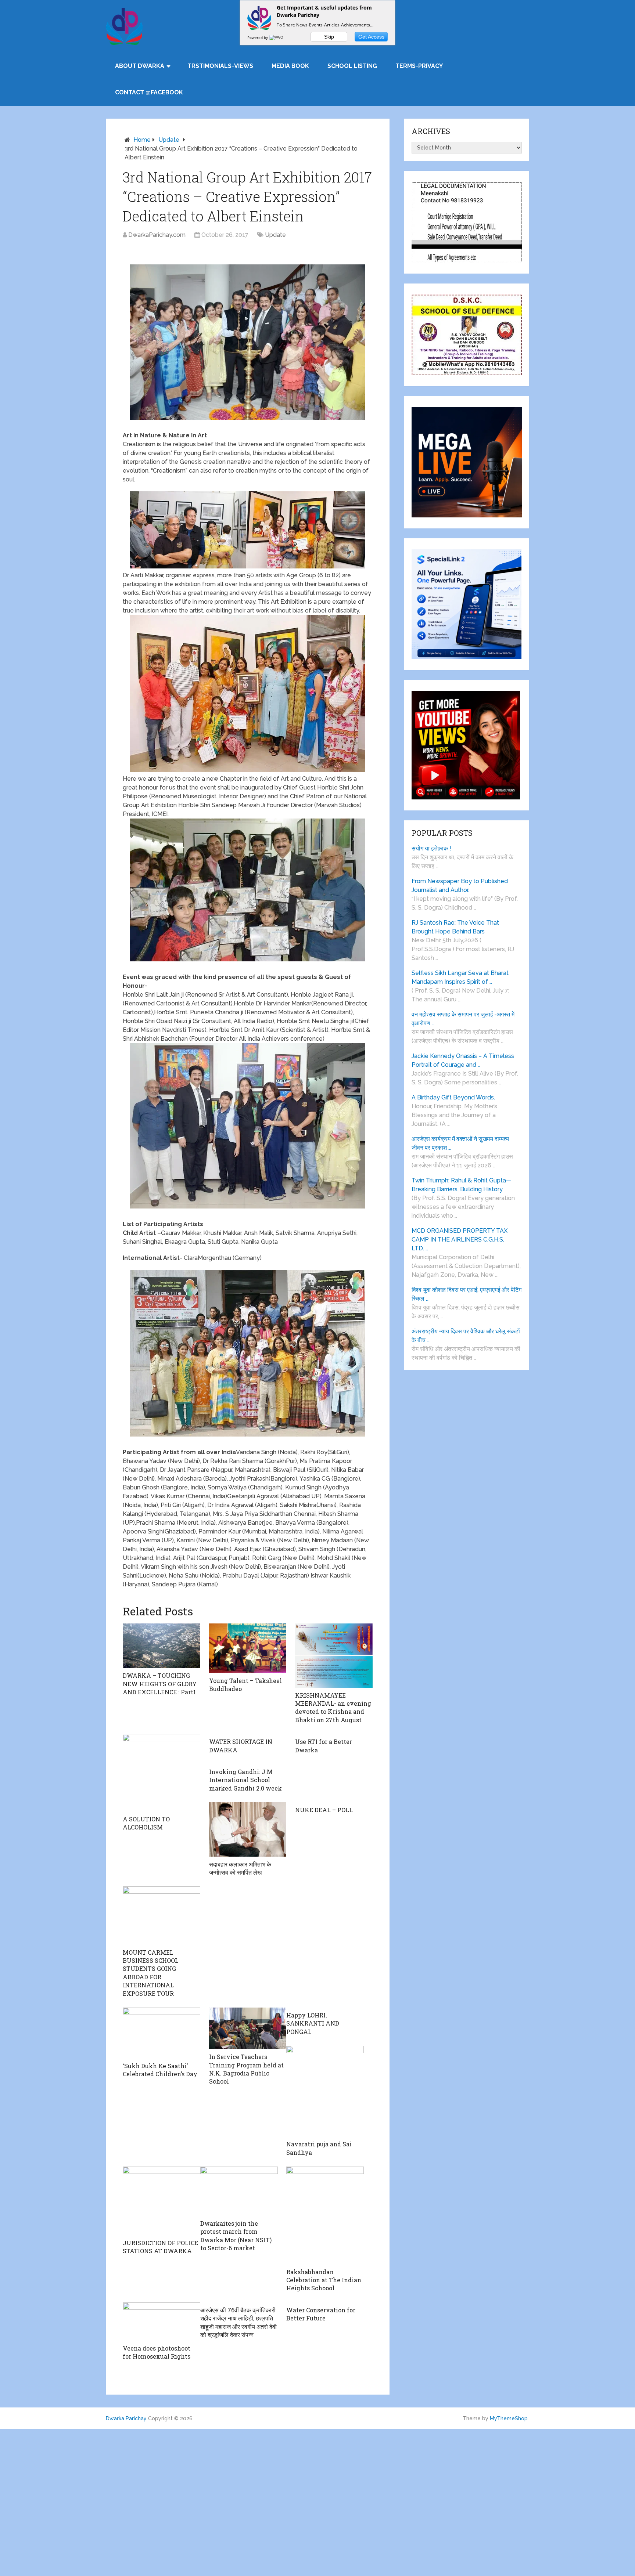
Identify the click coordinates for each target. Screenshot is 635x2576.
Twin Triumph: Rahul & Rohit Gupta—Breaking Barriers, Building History (462, 1185)
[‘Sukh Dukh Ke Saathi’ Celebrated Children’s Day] (162, 2033)
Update (169, 140)
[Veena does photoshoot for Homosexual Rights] (162, 2322)
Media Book (290, 66)
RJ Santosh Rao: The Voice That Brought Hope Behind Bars (455, 927)
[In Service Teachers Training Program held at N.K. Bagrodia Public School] (248, 2028)
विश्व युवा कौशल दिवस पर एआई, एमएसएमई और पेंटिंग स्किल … (467, 1294)
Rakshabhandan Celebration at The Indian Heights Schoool (324, 2280)
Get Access (371, 37)
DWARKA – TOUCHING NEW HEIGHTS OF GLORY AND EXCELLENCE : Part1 (160, 1684)
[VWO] (277, 37)
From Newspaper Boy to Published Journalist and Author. (460, 886)
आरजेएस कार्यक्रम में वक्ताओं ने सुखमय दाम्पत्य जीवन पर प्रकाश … (460, 1143)
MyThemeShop (509, 2418)
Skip (329, 37)
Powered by (258, 37)
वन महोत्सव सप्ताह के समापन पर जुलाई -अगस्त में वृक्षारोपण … (463, 1019)
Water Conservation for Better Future (321, 2314)
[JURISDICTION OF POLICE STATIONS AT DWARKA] (162, 2201)
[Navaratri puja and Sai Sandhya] (325, 2091)
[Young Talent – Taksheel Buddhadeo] (248, 1648)
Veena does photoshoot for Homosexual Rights (157, 2352)
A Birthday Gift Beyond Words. (453, 1097)
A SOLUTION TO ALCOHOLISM (146, 1823)
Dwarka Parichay (126, 2418)
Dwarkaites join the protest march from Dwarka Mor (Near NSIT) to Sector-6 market (236, 2236)
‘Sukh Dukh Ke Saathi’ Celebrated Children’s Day (160, 2070)
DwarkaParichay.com (157, 235)
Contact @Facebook (149, 92)
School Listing (352, 66)
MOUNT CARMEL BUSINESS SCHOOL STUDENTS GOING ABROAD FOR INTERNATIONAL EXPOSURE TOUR (151, 1973)
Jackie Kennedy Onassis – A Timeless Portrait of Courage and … (463, 1060)
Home (142, 140)
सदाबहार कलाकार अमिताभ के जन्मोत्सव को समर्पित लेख (240, 1868)
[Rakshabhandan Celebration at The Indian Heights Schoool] (325, 2215)
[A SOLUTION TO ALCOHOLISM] (162, 1773)
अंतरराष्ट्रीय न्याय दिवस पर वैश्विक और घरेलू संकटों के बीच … (466, 1336)
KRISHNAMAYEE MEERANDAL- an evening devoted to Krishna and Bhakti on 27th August (333, 1708)
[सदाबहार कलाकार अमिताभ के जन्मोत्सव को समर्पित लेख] (248, 1829)
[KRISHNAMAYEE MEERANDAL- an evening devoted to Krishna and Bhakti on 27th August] (334, 1655)
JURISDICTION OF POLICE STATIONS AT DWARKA (160, 2247)
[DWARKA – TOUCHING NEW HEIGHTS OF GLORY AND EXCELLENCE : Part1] (162, 1646)
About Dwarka (140, 66)
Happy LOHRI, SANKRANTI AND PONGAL (313, 2023)
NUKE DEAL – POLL (324, 1810)
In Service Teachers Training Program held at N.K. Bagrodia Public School (246, 2069)
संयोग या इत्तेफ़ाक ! (431, 848)
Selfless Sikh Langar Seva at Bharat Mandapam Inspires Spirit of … (460, 977)
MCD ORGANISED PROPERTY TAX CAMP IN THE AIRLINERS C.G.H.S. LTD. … (460, 1240)
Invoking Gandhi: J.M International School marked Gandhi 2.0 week (245, 1780)
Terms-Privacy (419, 66)
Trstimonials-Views (220, 66)
